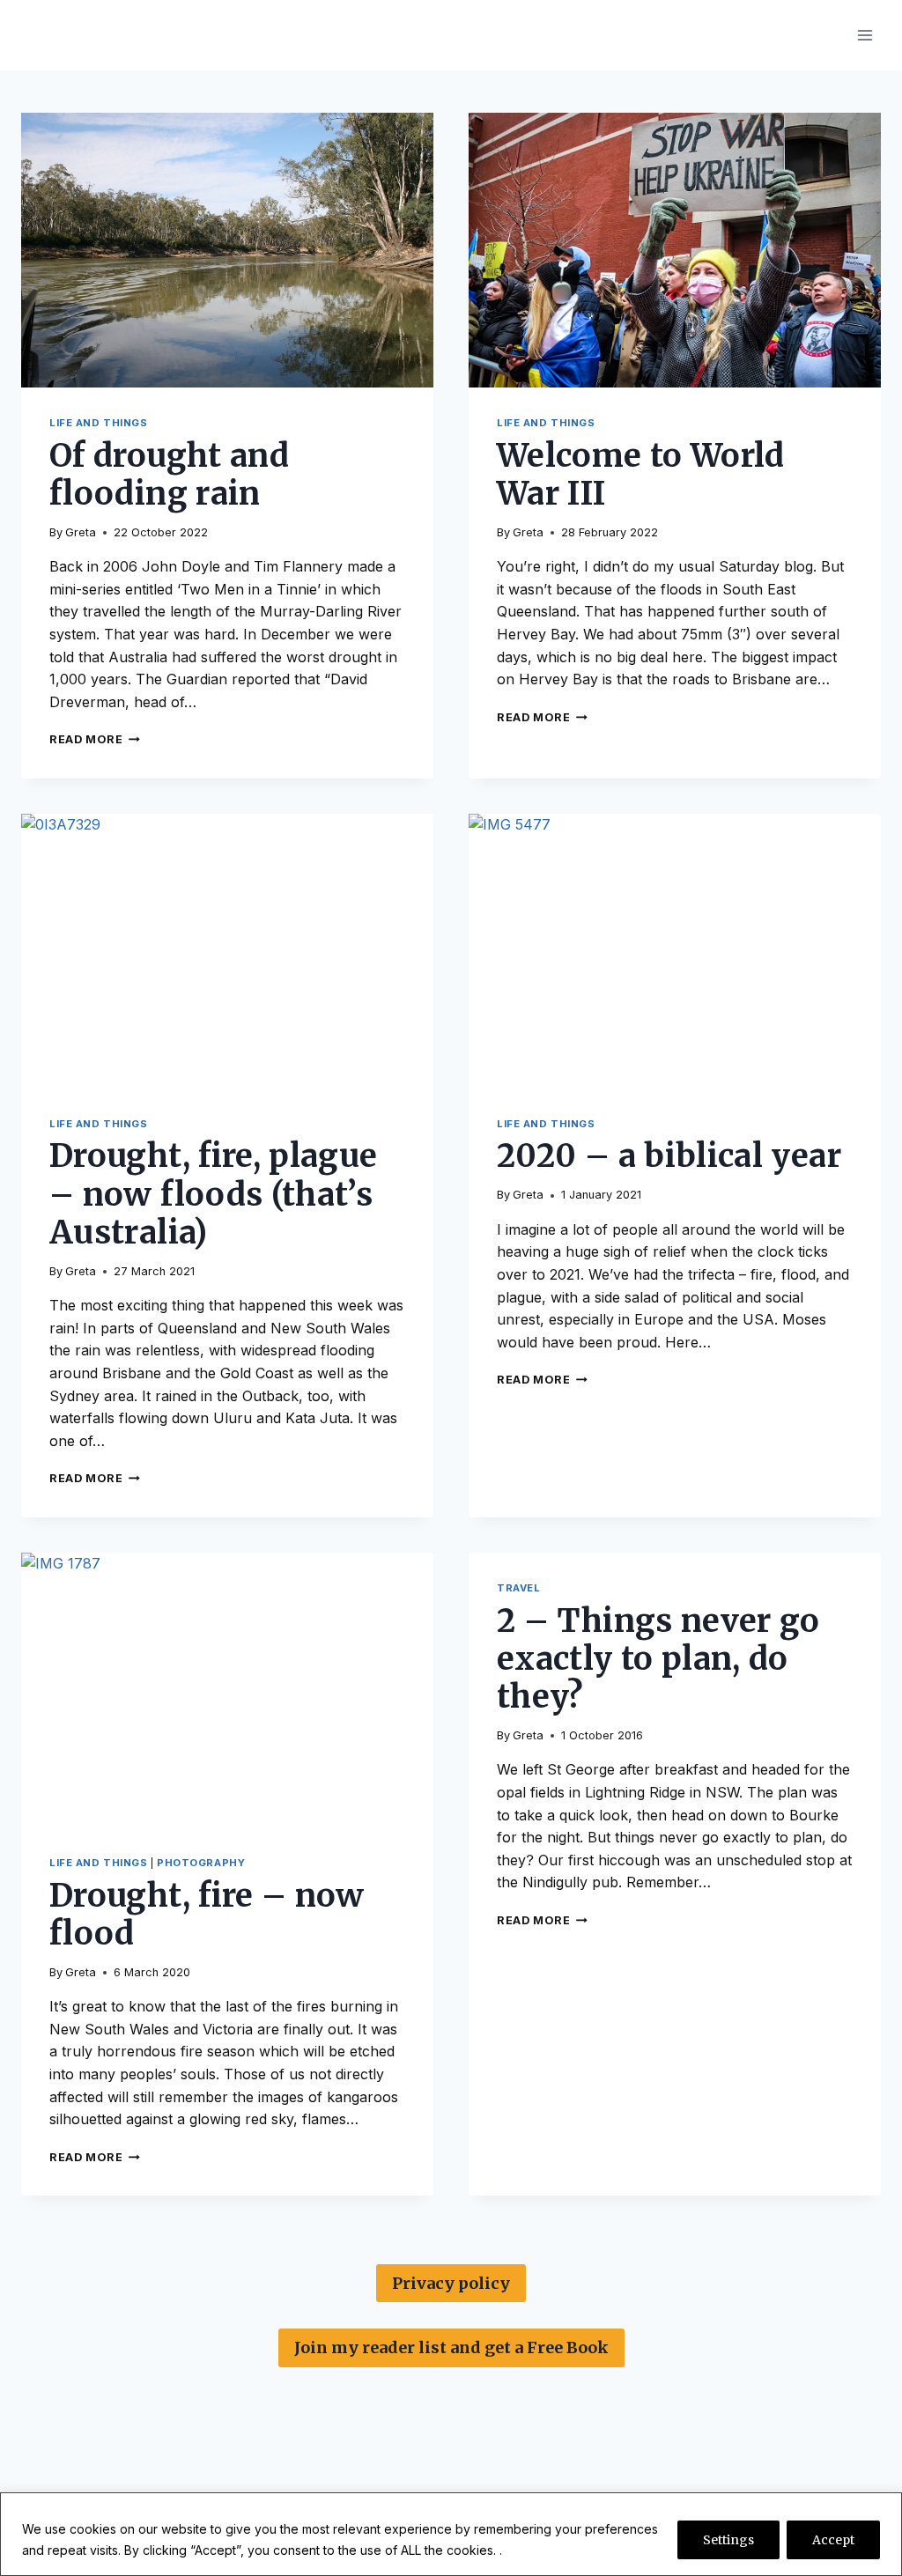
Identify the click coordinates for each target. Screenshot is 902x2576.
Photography (201, 1863)
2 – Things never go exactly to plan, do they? (658, 1659)
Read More (95, 739)
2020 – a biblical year (669, 1156)
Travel (518, 1588)
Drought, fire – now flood (207, 1915)
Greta (81, 532)
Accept (833, 2540)
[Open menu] (865, 35)
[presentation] (227, 250)
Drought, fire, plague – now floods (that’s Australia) (214, 1194)
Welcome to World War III (641, 475)
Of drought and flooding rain (169, 475)
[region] (451, 2534)
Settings (728, 2540)
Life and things (98, 423)
